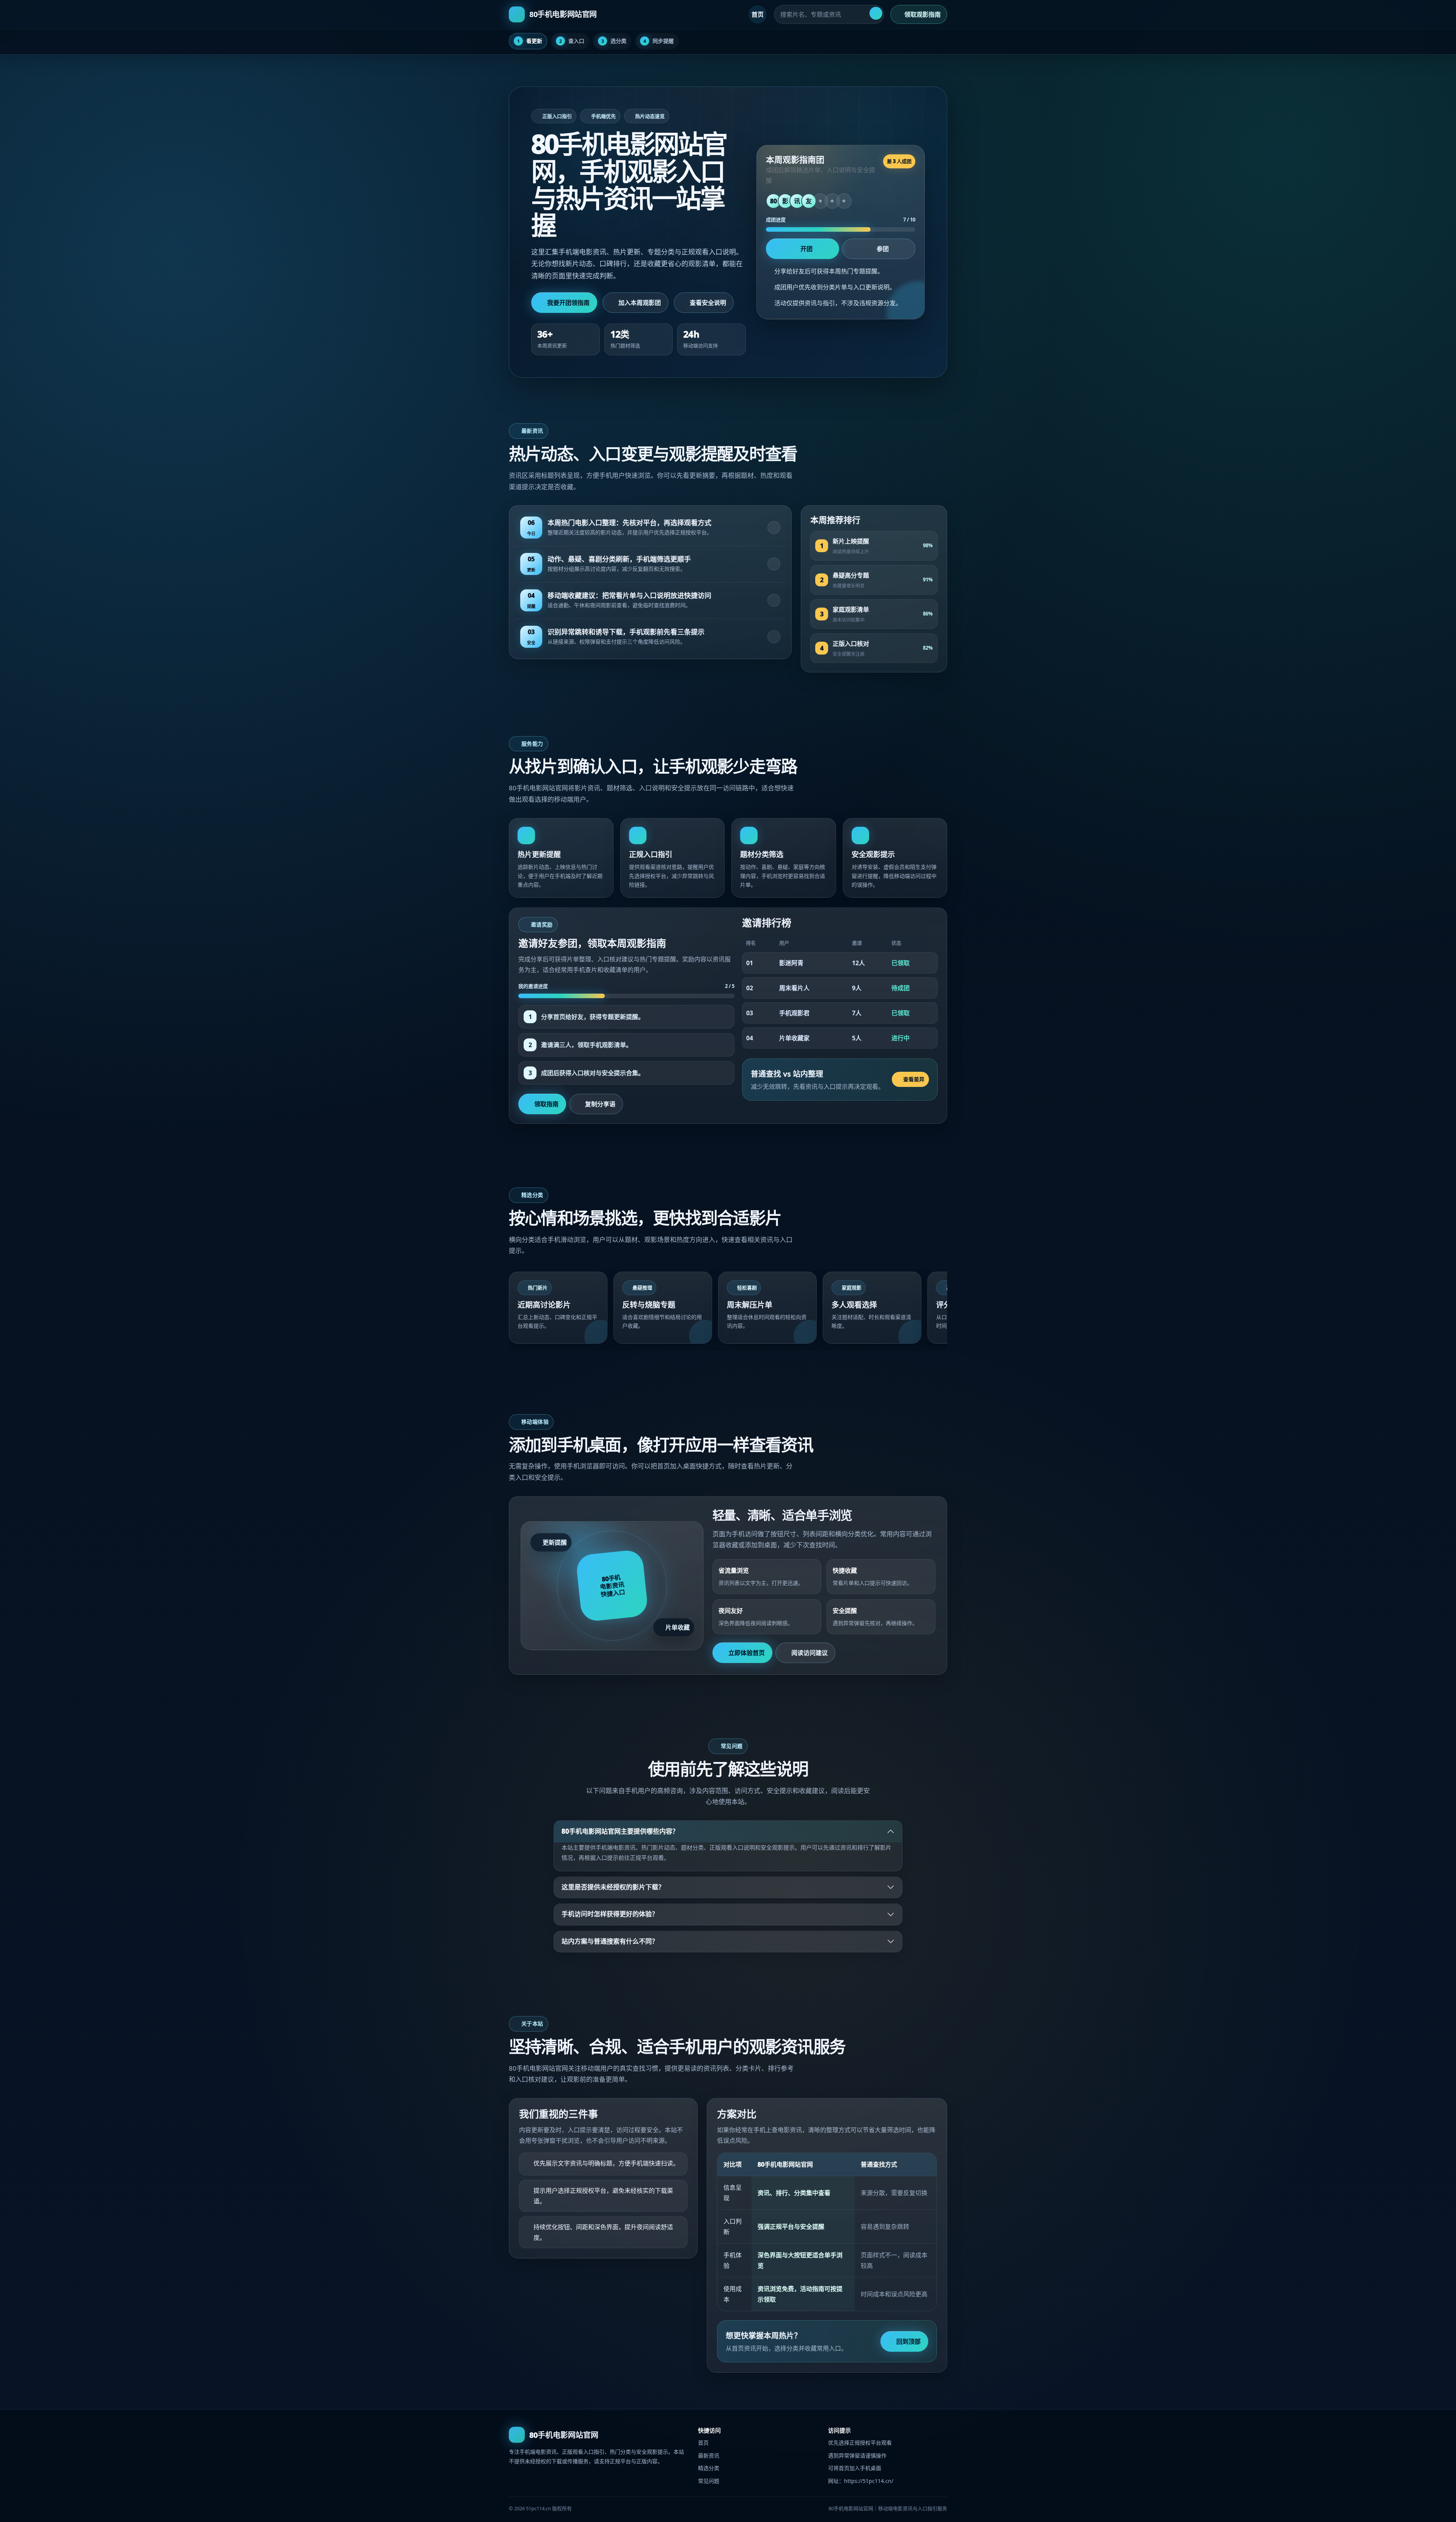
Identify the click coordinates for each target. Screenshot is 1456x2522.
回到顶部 (908, 2341)
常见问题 (709, 2481)
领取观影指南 (923, 14)
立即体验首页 (747, 1653)
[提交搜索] (876, 13)
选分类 (614, 41)
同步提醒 (659, 41)
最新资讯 (709, 2455)
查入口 (572, 41)
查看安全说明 (708, 303)
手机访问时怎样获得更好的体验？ (610, 1914)
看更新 (530, 41)
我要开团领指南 (568, 303)
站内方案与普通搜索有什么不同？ (610, 1941)
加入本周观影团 (640, 303)
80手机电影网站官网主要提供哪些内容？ (620, 1831)
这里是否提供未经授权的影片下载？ (613, 1887)
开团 (806, 249)
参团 (883, 249)
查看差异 (914, 1079)
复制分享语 (600, 1104)
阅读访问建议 (810, 1653)
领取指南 (546, 1104)
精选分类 (709, 2468)
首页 (758, 14)
